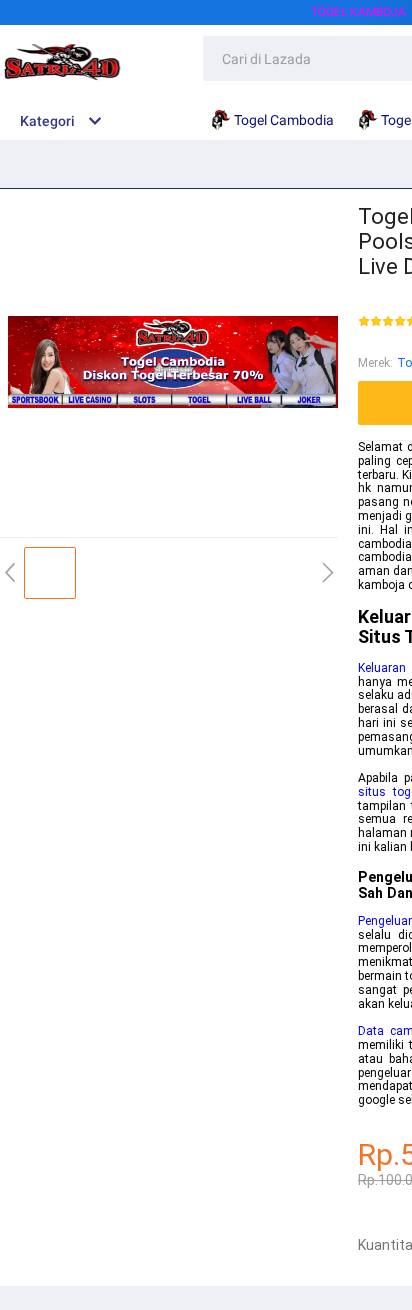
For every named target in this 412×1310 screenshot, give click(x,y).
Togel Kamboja (358, 12)
